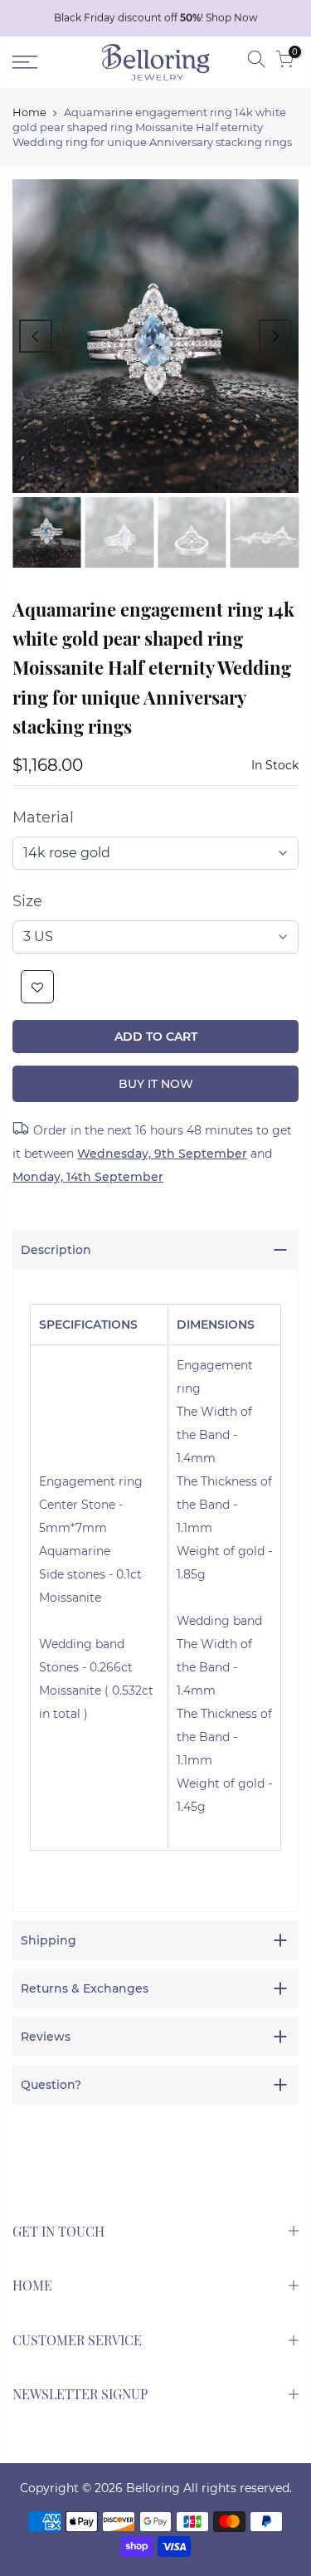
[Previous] (36, 336)
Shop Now (232, 18)
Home (29, 112)
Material (43, 817)
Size (27, 901)
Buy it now (156, 1084)
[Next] (275, 336)
